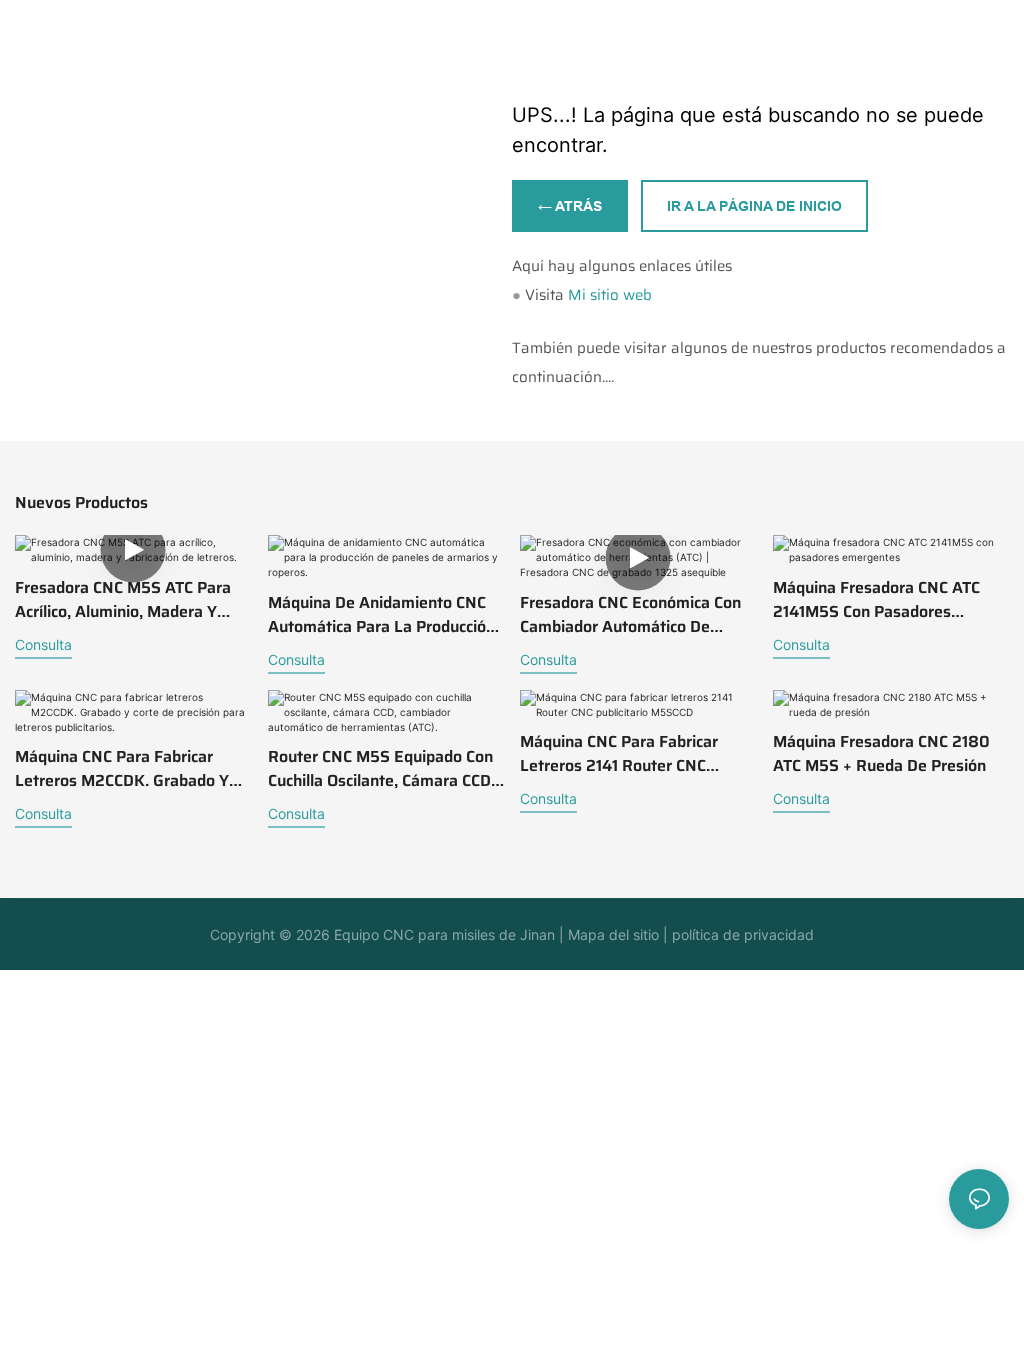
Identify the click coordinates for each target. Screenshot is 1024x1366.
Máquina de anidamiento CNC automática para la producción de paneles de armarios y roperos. (381, 615)
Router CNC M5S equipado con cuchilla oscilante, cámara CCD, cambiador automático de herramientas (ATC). (381, 769)
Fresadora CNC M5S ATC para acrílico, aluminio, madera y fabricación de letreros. (123, 600)
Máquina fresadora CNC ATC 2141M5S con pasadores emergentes (876, 600)
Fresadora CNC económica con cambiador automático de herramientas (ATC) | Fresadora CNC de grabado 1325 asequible (638, 615)
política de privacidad (741, 934)
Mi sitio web (610, 295)
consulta (43, 644)
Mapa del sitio (611, 934)
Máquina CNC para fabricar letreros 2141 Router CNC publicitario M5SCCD (619, 754)
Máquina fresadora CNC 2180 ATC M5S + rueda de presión (881, 754)
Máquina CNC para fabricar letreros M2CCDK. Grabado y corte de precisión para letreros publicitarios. (122, 769)
